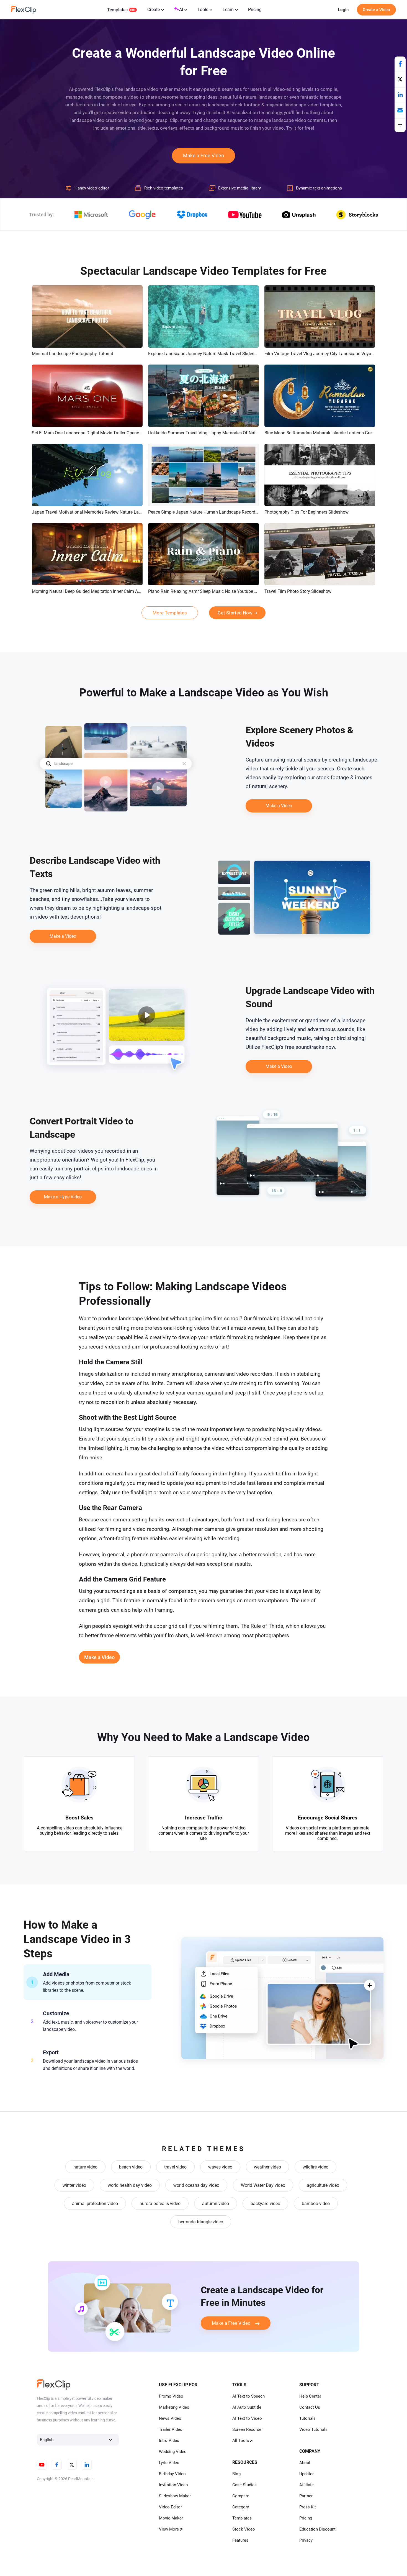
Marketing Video (174, 2407)
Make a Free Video (203, 156)
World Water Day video (263, 2185)
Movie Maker (171, 2518)
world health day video (130, 2185)
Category (241, 2507)
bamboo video (316, 2204)
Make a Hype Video (63, 1197)
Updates (307, 2474)
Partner (306, 2496)
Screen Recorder (248, 2429)
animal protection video (95, 2204)
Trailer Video (171, 2429)
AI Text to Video (247, 2418)
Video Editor (170, 2507)
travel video (175, 2167)
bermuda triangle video (201, 2222)
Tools (203, 10)
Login (343, 10)
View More (169, 2529)
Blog (236, 2474)
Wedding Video (173, 2452)
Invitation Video (173, 2485)
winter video (74, 2185)
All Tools (241, 2441)
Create (154, 10)
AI (181, 10)
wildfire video (315, 2167)
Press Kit (308, 2507)
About (305, 2463)
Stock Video (244, 2529)
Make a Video (279, 806)
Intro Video (169, 2441)
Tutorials (307, 2418)
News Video (170, 2418)
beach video (131, 2167)
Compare (241, 2496)
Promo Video (171, 2396)
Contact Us (310, 2407)
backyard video (265, 2204)
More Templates (170, 613)
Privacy (306, 2540)
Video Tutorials (313, 2429)
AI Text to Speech (248, 2396)
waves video (220, 2167)
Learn (228, 10)
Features (240, 2540)
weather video (267, 2167)
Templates (117, 10)
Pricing (255, 10)
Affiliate (306, 2485)
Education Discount (317, 2529)
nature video (85, 2167)
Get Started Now (235, 613)
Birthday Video (172, 2474)
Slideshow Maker (175, 2496)
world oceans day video (196, 2185)
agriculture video (323, 2185)
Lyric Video (169, 2463)
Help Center (310, 2396)
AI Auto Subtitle (247, 2407)
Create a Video (376, 10)
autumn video (216, 2204)
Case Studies (244, 2485)
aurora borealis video (160, 2204)
